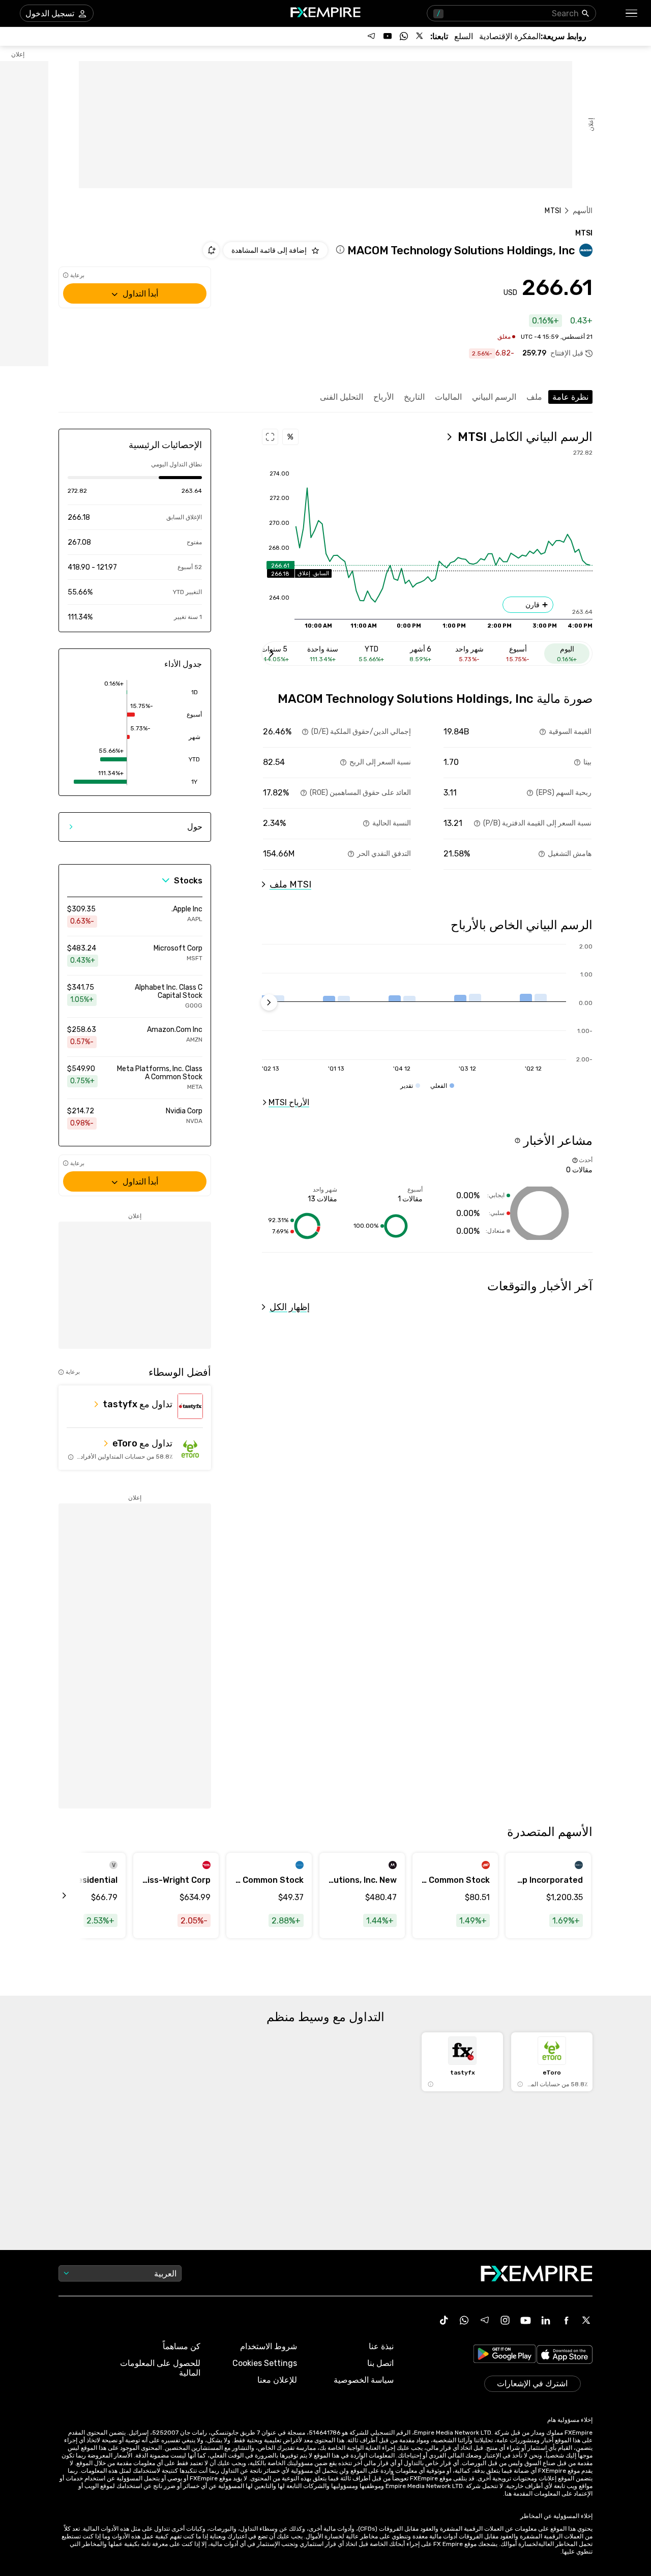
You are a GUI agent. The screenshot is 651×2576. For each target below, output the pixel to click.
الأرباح (383, 397)
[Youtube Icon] (525, 2320)
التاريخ (414, 397)
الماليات (448, 397)
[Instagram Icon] (505, 2320)
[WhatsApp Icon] (464, 2320)
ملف (534, 397)
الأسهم (583, 211)
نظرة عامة (570, 397)
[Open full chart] (270, 437)
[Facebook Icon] (566, 2320)
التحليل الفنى (342, 397)
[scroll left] (76, 1896)
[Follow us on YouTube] (388, 36)
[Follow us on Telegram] (371, 36)
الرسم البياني (494, 397)
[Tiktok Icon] (444, 2320)
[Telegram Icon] (485, 2320)
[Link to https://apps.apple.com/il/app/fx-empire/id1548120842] (565, 2356)
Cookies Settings (265, 2363)
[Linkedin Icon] (546, 2320)
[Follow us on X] (420, 36)
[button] (632, 13)
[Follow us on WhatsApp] (404, 36)
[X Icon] (586, 2320)
